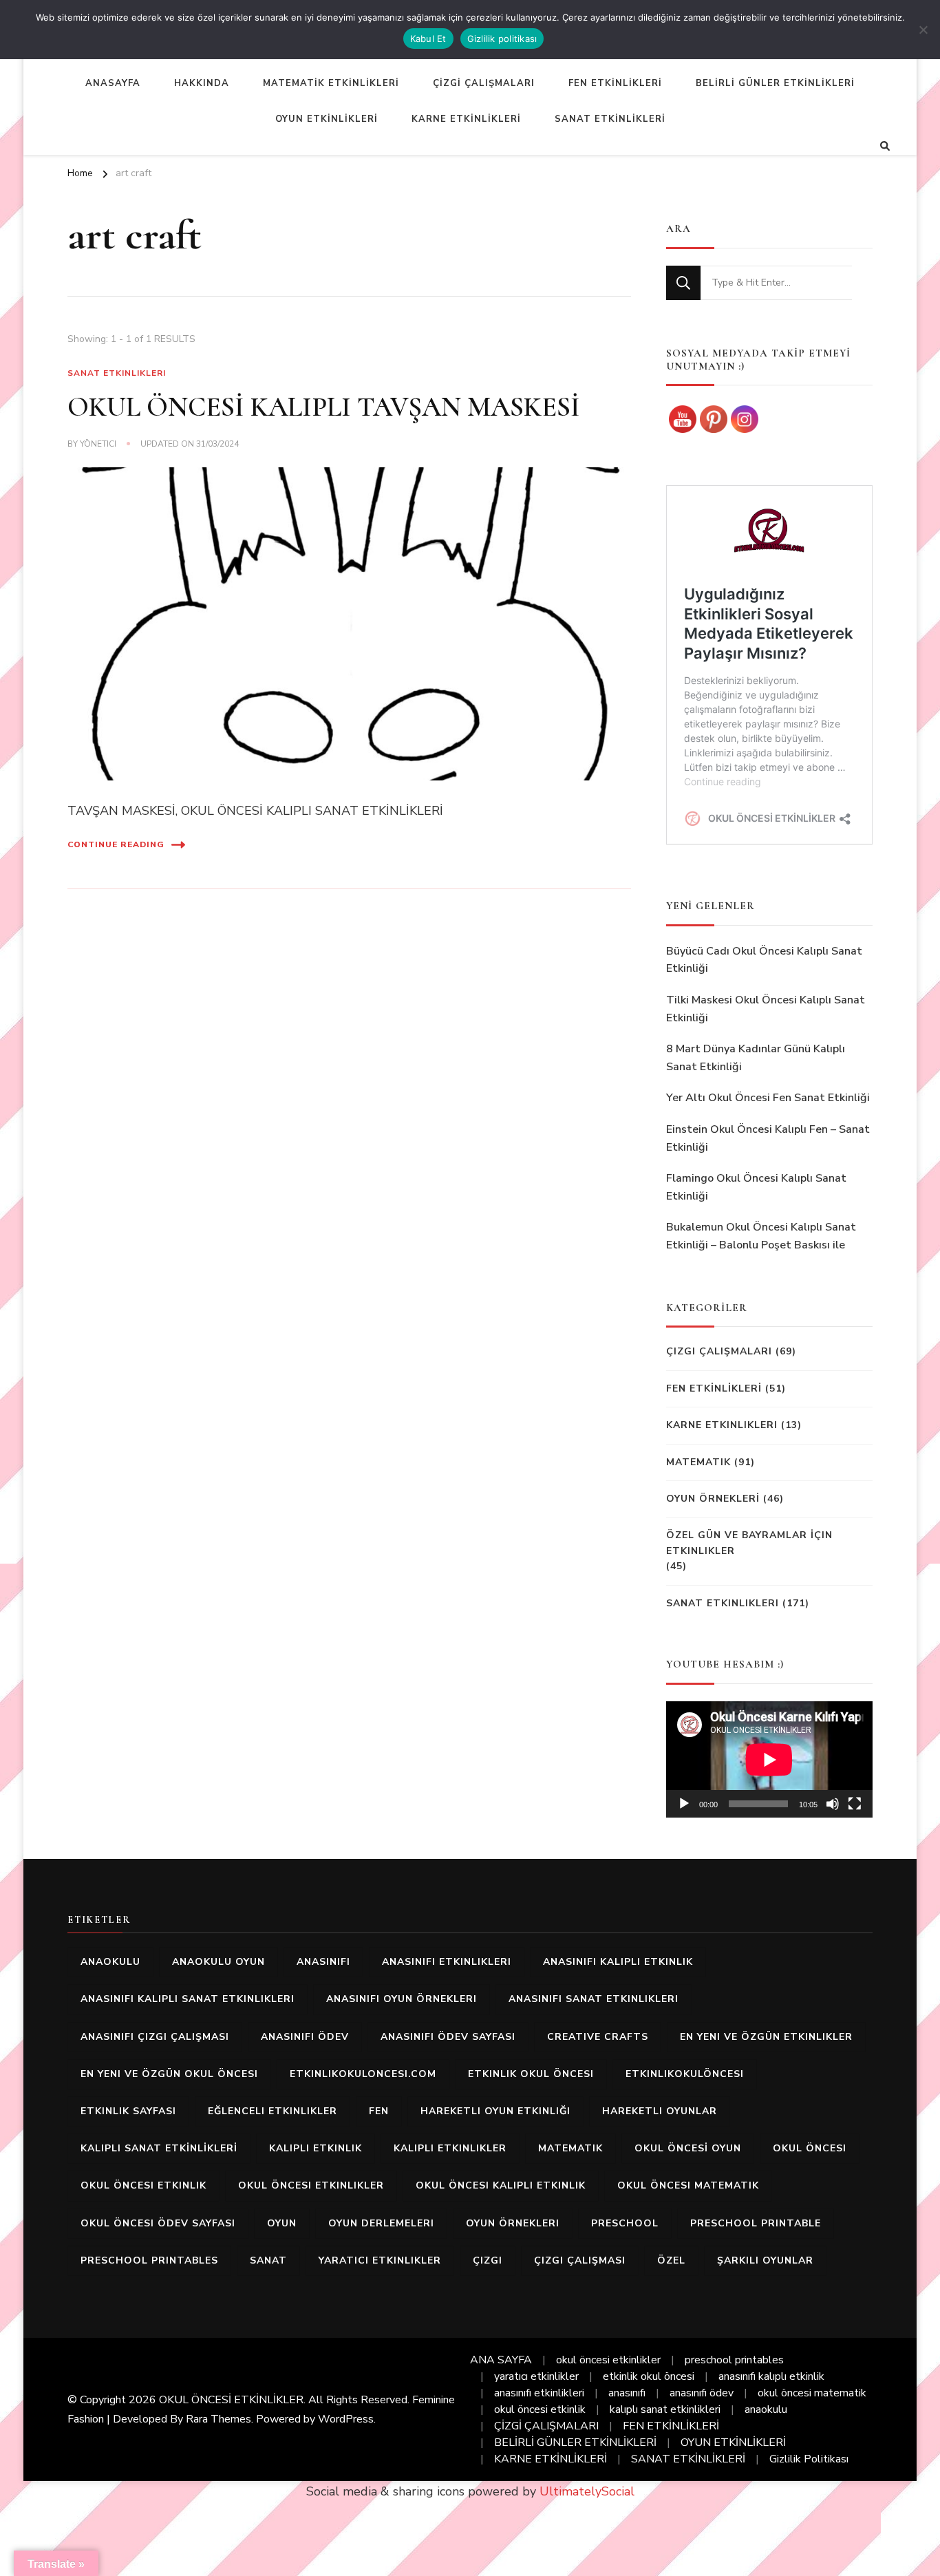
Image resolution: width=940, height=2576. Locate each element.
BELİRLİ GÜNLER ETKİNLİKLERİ (775, 83)
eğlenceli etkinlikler (273, 2111)
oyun (282, 2223)
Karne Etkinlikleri (722, 1425)
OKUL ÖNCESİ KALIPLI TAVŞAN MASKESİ (324, 407)
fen (379, 2111)
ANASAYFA (113, 83)
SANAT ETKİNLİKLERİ (610, 119)
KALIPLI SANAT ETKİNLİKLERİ (159, 2148)
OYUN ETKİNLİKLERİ (327, 119)
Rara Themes (218, 2419)
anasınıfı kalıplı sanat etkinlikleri (188, 1999)
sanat (268, 2260)
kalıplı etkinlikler (450, 2148)
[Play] (684, 1804)
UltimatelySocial (587, 2491)
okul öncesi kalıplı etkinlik (501, 2185)
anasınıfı (323, 1962)
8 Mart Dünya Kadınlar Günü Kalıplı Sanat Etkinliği (756, 1058)
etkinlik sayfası (128, 2111)
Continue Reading (116, 844)
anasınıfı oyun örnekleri (402, 1999)
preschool (625, 2223)
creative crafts (598, 2037)
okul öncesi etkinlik (143, 2185)
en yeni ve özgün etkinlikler (766, 2037)
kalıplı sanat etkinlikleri (665, 2409)
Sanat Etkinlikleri (117, 373)
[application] (769, 1759)
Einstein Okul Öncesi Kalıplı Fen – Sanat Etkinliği (768, 1138)
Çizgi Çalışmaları (719, 1351)
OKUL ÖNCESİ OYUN (688, 2148)
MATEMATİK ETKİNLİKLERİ (331, 83)
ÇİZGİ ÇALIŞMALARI (484, 83)
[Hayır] (923, 30)
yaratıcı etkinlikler (380, 2260)
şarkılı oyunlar (765, 2260)
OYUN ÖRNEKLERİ (713, 1499)
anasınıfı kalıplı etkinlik (618, 1962)
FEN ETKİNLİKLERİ (615, 83)
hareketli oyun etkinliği (495, 2111)
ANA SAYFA (501, 2360)
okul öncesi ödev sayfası (158, 2223)
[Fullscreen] (855, 1804)
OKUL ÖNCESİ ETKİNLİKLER (231, 2400)
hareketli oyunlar (660, 2111)
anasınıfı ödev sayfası (448, 2037)
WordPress (346, 2419)
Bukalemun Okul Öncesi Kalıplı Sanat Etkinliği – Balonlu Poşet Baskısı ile (761, 1236)
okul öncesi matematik (688, 2185)
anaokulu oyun (218, 1962)
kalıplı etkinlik (316, 2148)
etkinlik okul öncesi (531, 2074)
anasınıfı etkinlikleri (447, 1962)
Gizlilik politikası (502, 39)
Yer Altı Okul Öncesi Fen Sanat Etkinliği (768, 1098)
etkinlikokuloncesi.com (363, 2074)
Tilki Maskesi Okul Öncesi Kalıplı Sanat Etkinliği (766, 1009)
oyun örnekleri (513, 2223)
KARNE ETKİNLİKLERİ (466, 119)
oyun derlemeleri (381, 2223)
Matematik (698, 1462)
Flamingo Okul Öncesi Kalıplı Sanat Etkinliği (756, 1187)
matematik (570, 2148)
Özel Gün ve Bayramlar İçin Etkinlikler (749, 1543)
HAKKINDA (202, 83)
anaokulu (110, 1962)
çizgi (488, 2260)
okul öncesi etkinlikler (311, 2185)
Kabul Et (428, 39)
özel (671, 2260)
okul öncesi (810, 2148)
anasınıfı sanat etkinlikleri (594, 1999)
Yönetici (98, 444)
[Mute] (833, 1804)
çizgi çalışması (580, 2260)
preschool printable (756, 2223)
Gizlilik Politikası (809, 2459)
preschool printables (149, 2260)
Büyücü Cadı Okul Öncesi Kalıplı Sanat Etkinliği (764, 960)
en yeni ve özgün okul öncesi (169, 2074)
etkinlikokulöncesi (685, 2074)
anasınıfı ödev (305, 2037)
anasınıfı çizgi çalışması (155, 2037)
